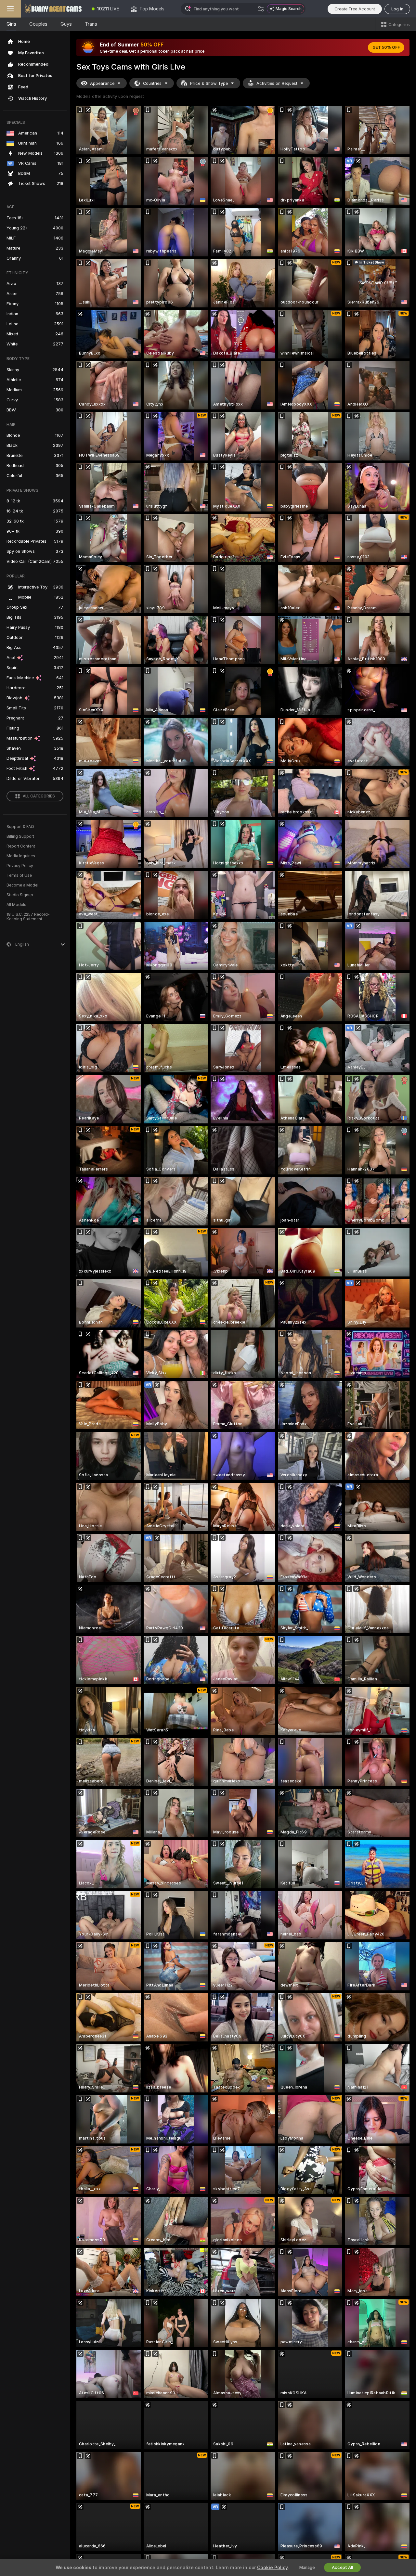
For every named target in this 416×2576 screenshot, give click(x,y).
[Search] (261, 9)
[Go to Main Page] (53, 9)
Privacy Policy (20, 866)
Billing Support (20, 836)
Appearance (102, 83)
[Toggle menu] (10, 9)
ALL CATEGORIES (39, 796)
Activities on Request (277, 83)
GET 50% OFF (386, 47)
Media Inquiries (21, 856)
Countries (152, 83)
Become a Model (22, 885)
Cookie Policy (272, 2568)
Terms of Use (19, 875)
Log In (397, 9)
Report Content (21, 846)
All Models (16, 905)
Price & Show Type (209, 83)
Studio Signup (20, 895)
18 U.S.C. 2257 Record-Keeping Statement (28, 917)
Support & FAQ (20, 827)
